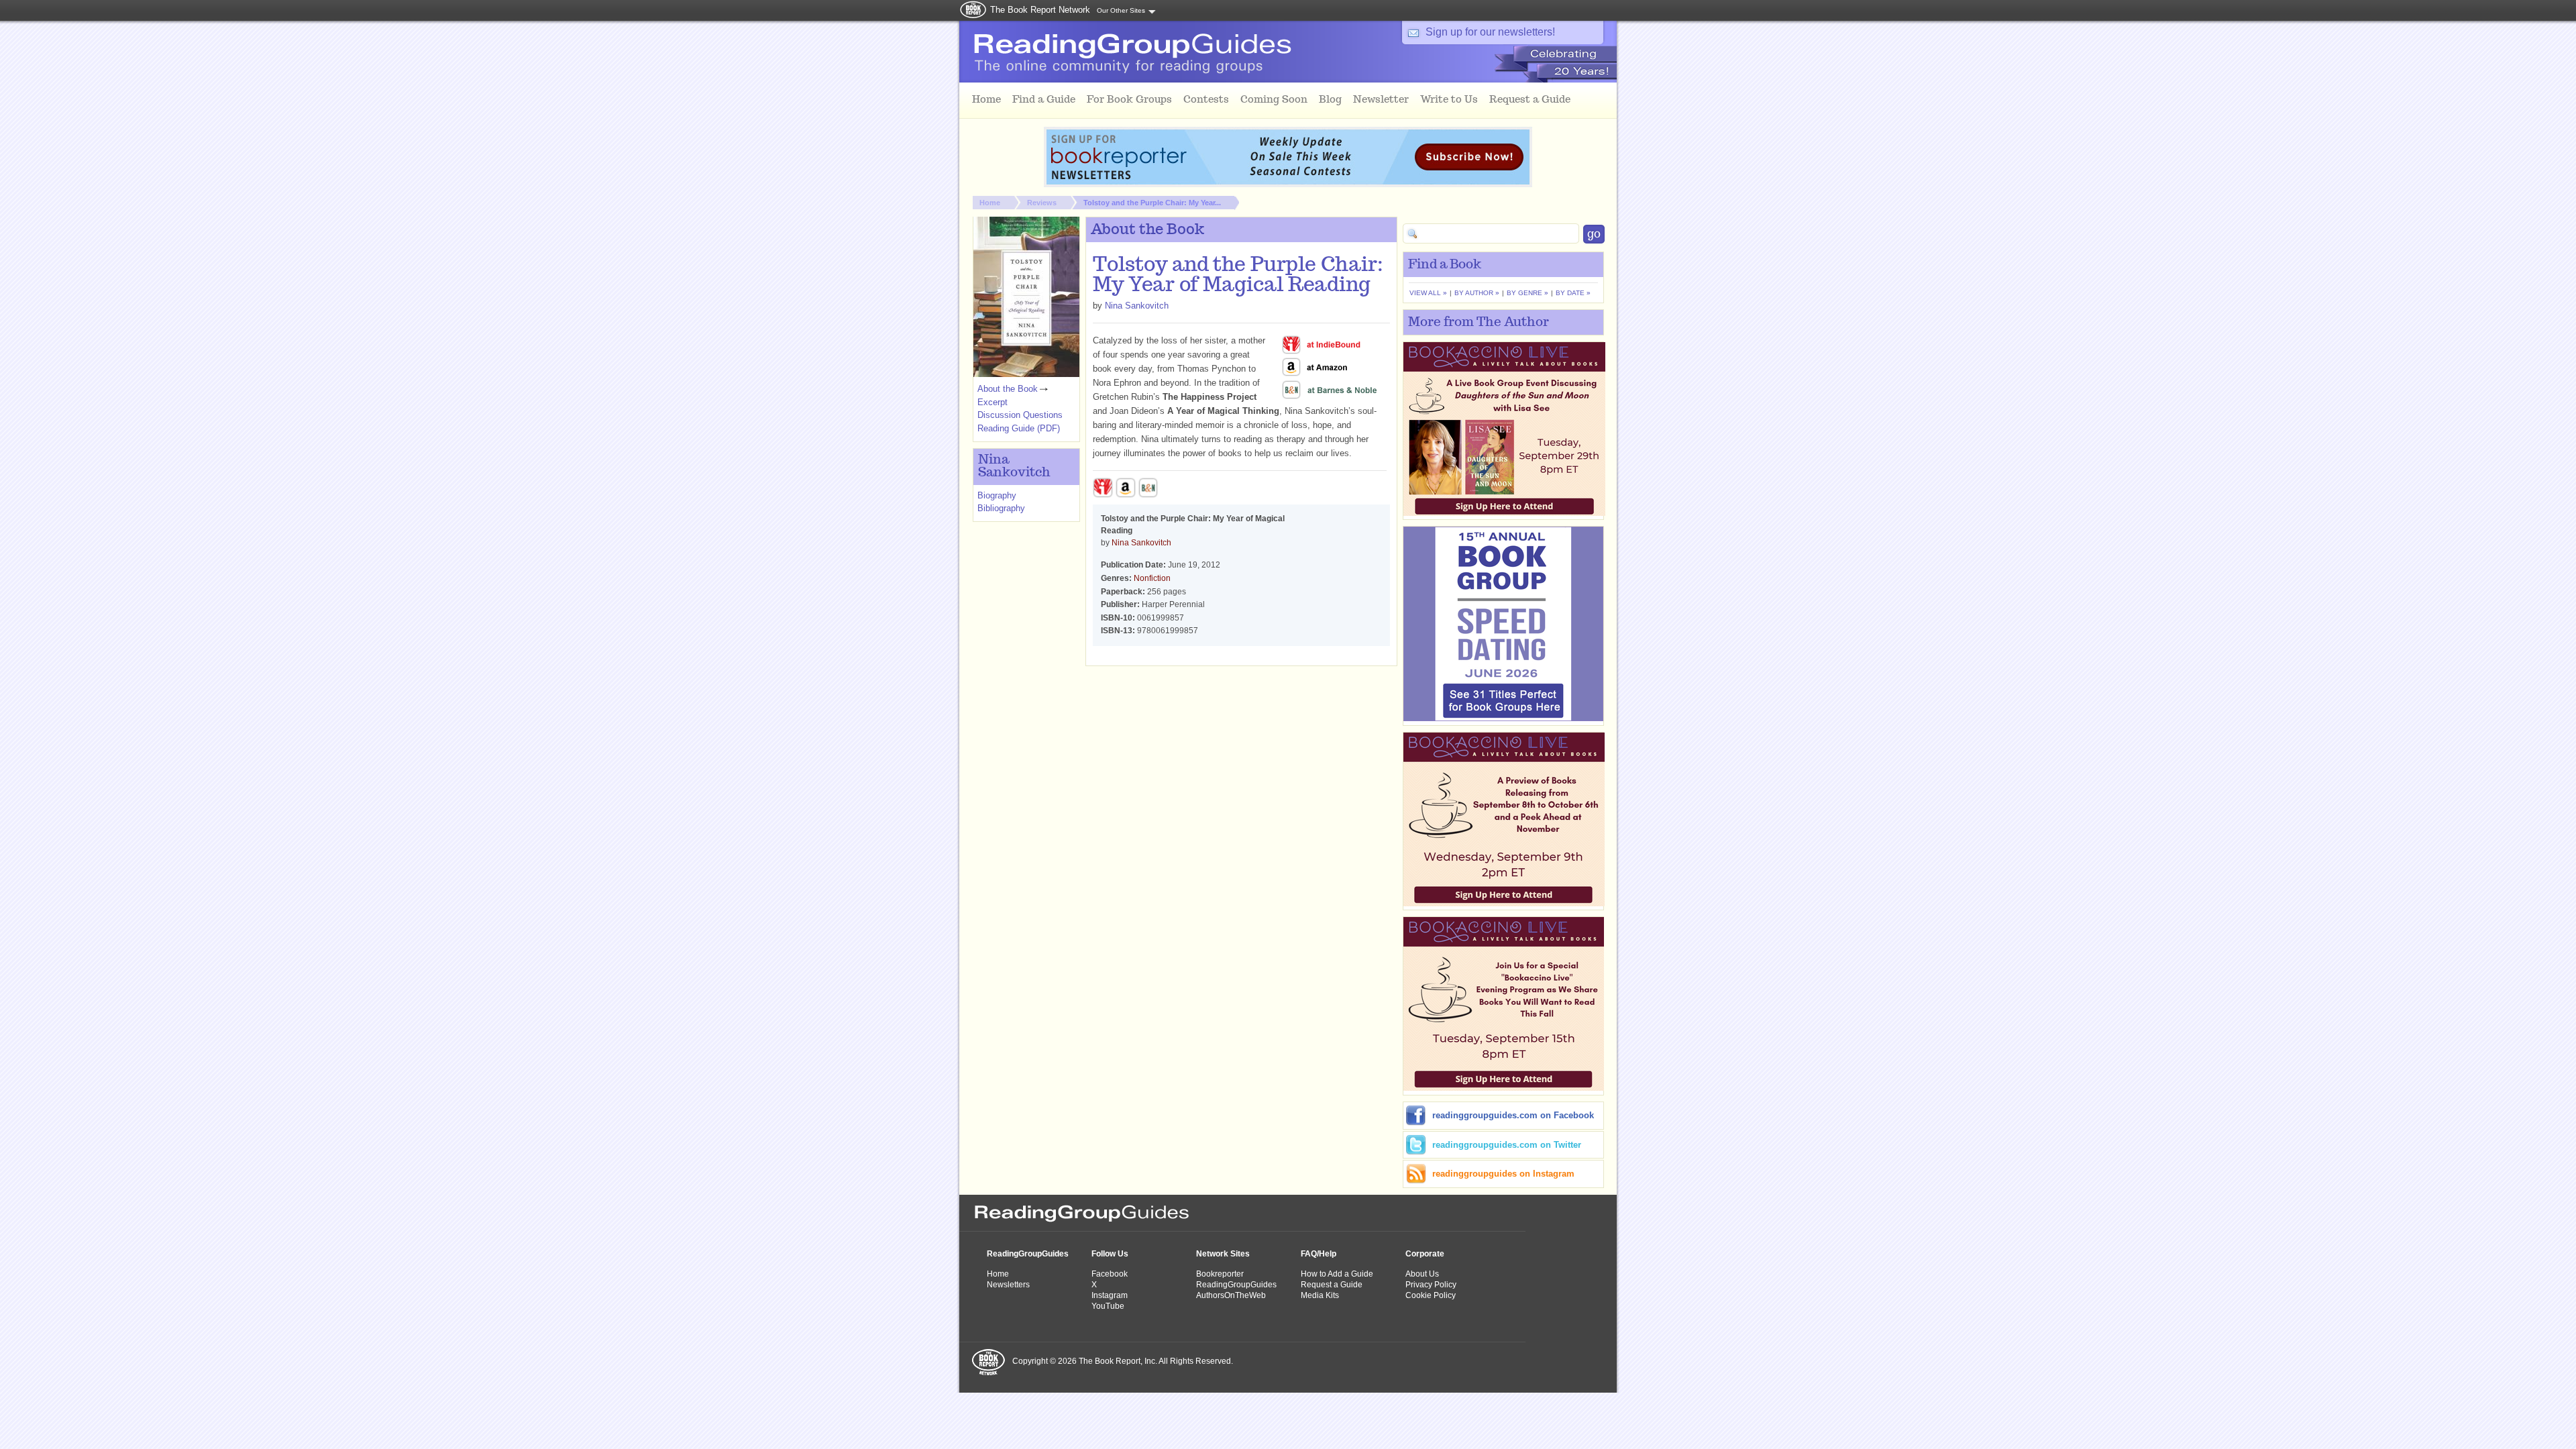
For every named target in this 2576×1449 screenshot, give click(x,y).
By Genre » (1527, 293)
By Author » (1477, 293)
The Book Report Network (1040, 10)
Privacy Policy (1431, 1285)
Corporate (1425, 1254)
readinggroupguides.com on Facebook (1513, 1115)
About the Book (1008, 389)
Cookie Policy (1431, 1295)
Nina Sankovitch (1137, 306)
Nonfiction (1152, 578)
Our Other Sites (1121, 10)
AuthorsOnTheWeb (1231, 1295)
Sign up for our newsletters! (1490, 32)
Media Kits (1320, 1295)
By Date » (1573, 293)
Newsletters (1008, 1285)
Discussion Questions (1020, 415)
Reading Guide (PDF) (1019, 428)
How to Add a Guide (1337, 1274)
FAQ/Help (1319, 1254)
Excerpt (992, 402)
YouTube (1108, 1306)
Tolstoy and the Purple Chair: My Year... (1152, 203)
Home (990, 203)
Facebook (1110, 1274)
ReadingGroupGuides (1028, 1254)
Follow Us (1110, 1254)
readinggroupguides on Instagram (1503, 1174)
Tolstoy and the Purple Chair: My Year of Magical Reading (1238, 276)
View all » (1428, 293)
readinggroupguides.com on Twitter (1507, 1145)
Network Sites (1223, 1254)
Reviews (1042, 203)
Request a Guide (1332, 1285)
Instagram (1110, 1295)
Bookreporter (1220, 1274)
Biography (997, 495)
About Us (1422, 1274)
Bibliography (1001, 508)
